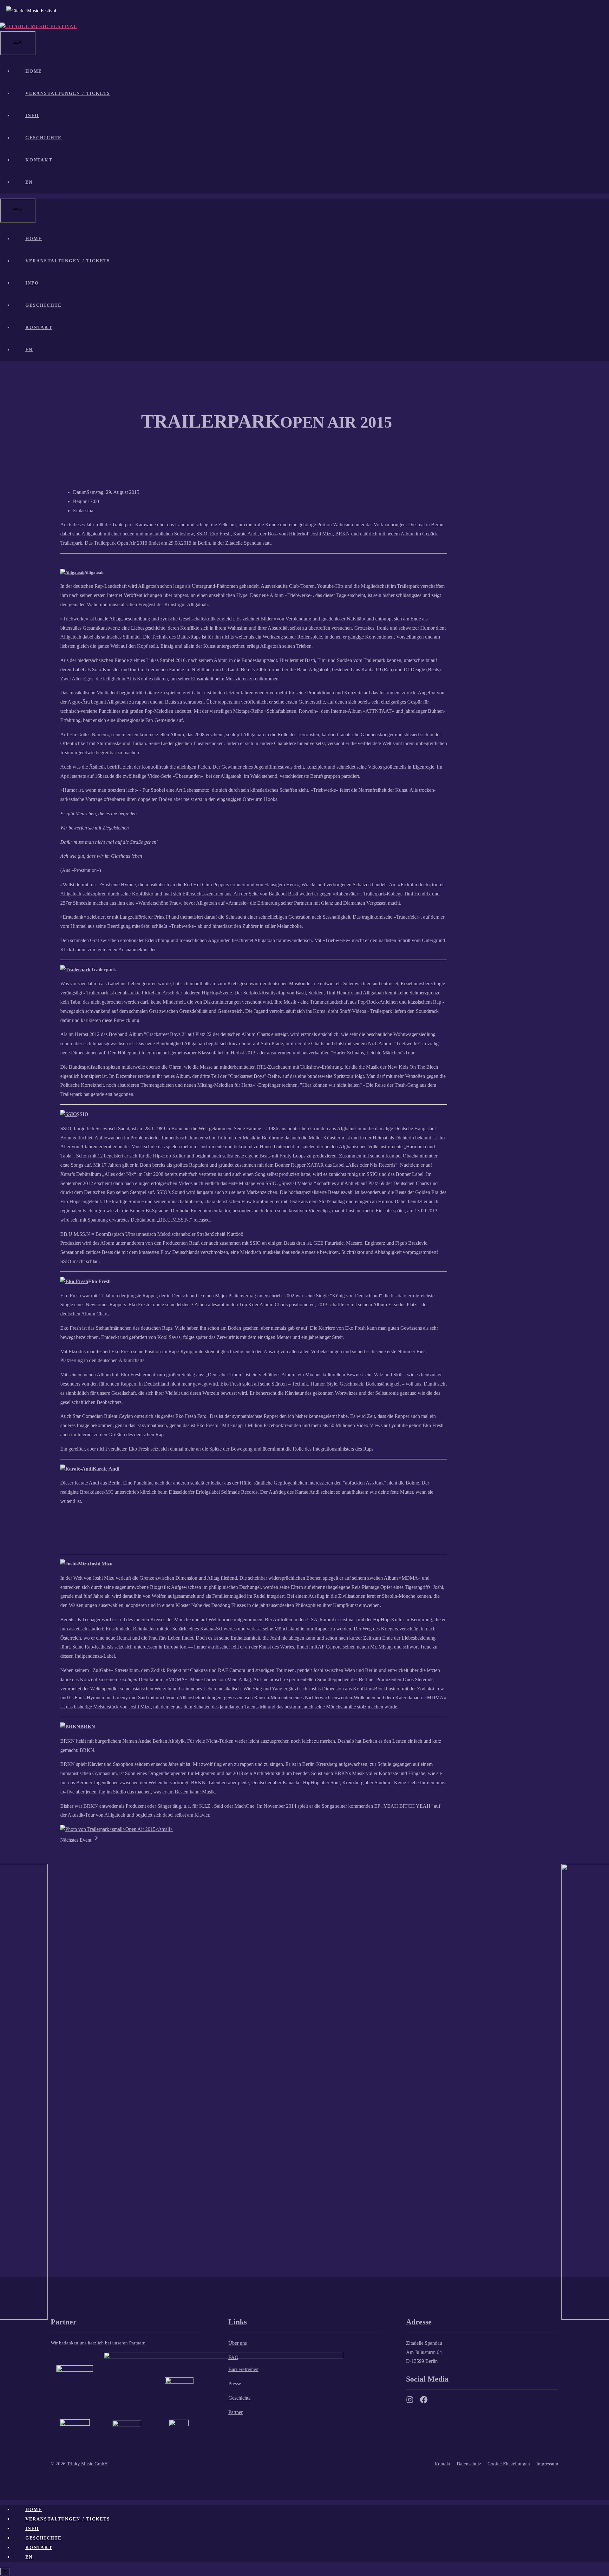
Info (32, 116)
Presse (235, 2384)
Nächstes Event (76, 1840)
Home (34, 71)
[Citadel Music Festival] (39, 26)
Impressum (547, 2464)
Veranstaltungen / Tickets (68, 93)
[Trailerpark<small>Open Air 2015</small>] (117, 1829)
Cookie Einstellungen (509, 2464)
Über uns (238, 2343)
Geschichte (43, 138)
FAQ (233, 2357)
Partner (236, 2412)
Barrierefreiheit (243, 2369)
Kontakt (39, 160)
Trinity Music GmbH (87, 2464)
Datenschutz (469, 2464)
